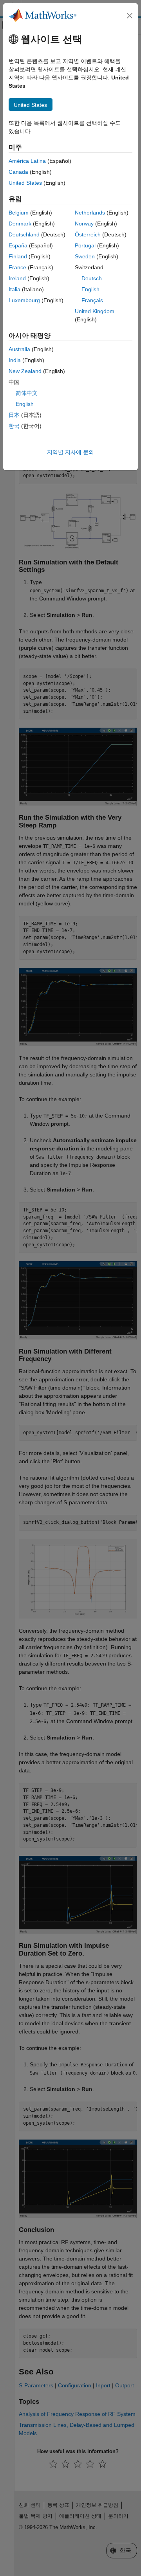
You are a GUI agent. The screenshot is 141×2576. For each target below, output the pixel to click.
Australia (19, 349)
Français (92, 300)
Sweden (85, 256)
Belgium (19, 213)
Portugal (85, 245)
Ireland (17, 278)
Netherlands (90, 213)
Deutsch (92, 278)
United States (25, 183)
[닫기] (130, 16)
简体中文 (27, 393)
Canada (18, 172)
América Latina (27, 161)
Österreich (88, 234)
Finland (18, 256)
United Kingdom (95, 311)
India (15, 360)
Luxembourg (24, 300)
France (17, 267)
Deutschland (24, 234)
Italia (14, 289)
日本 (14, 415)
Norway (84, 224)
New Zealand (25, 371)
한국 (14, 426)
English (90, 289)
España (18, 245)
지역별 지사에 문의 (70, 452)
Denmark (20, 224)
